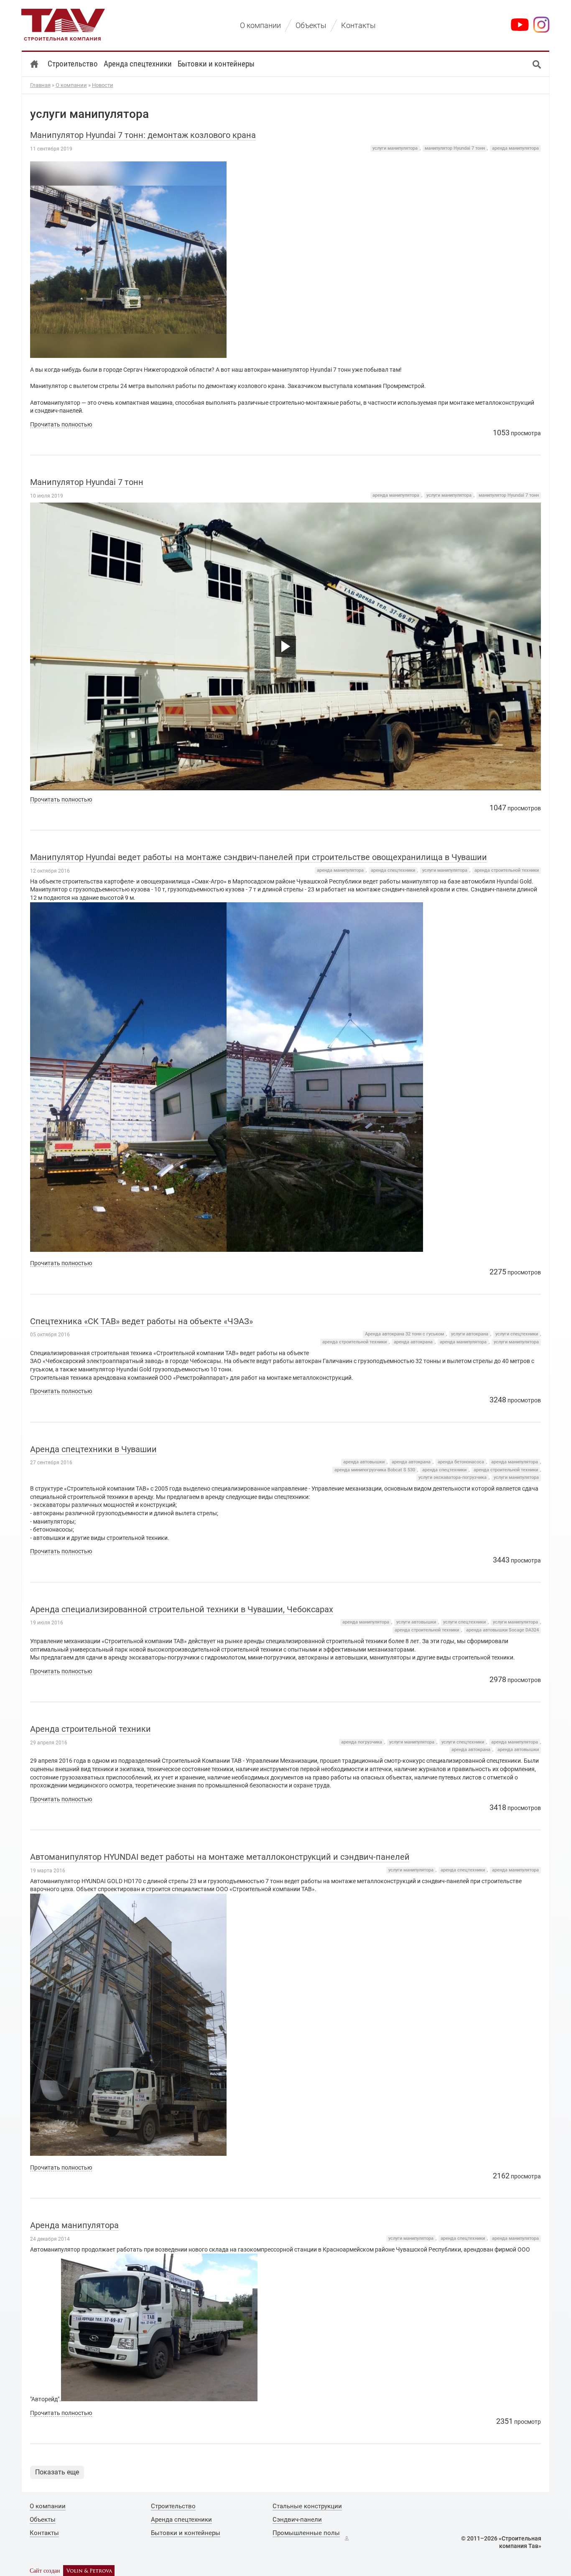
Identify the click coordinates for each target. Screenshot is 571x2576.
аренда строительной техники (507, 870)
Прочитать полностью (61, 424)
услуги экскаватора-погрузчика (452, 1477)
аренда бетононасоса (461, 1462)
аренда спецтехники (393, 870)
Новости (103, 85)
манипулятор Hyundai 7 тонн (455, 148)
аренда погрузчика (362, 1742)
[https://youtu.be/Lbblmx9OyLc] (286, 646)
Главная (40, 85)
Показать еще (57, 2472)
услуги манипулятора (395, 148)
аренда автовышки (364, 1462)
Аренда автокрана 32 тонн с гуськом (404, 1334)
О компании (71, 85)
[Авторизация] (347, 2538)
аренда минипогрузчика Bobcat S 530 (375, 1470)
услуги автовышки (416, 1622)
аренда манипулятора (515, 148)
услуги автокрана (470, 1334)
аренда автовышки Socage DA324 (502, 1630)
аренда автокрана (413, 1342)
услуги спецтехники (517, 1334)
